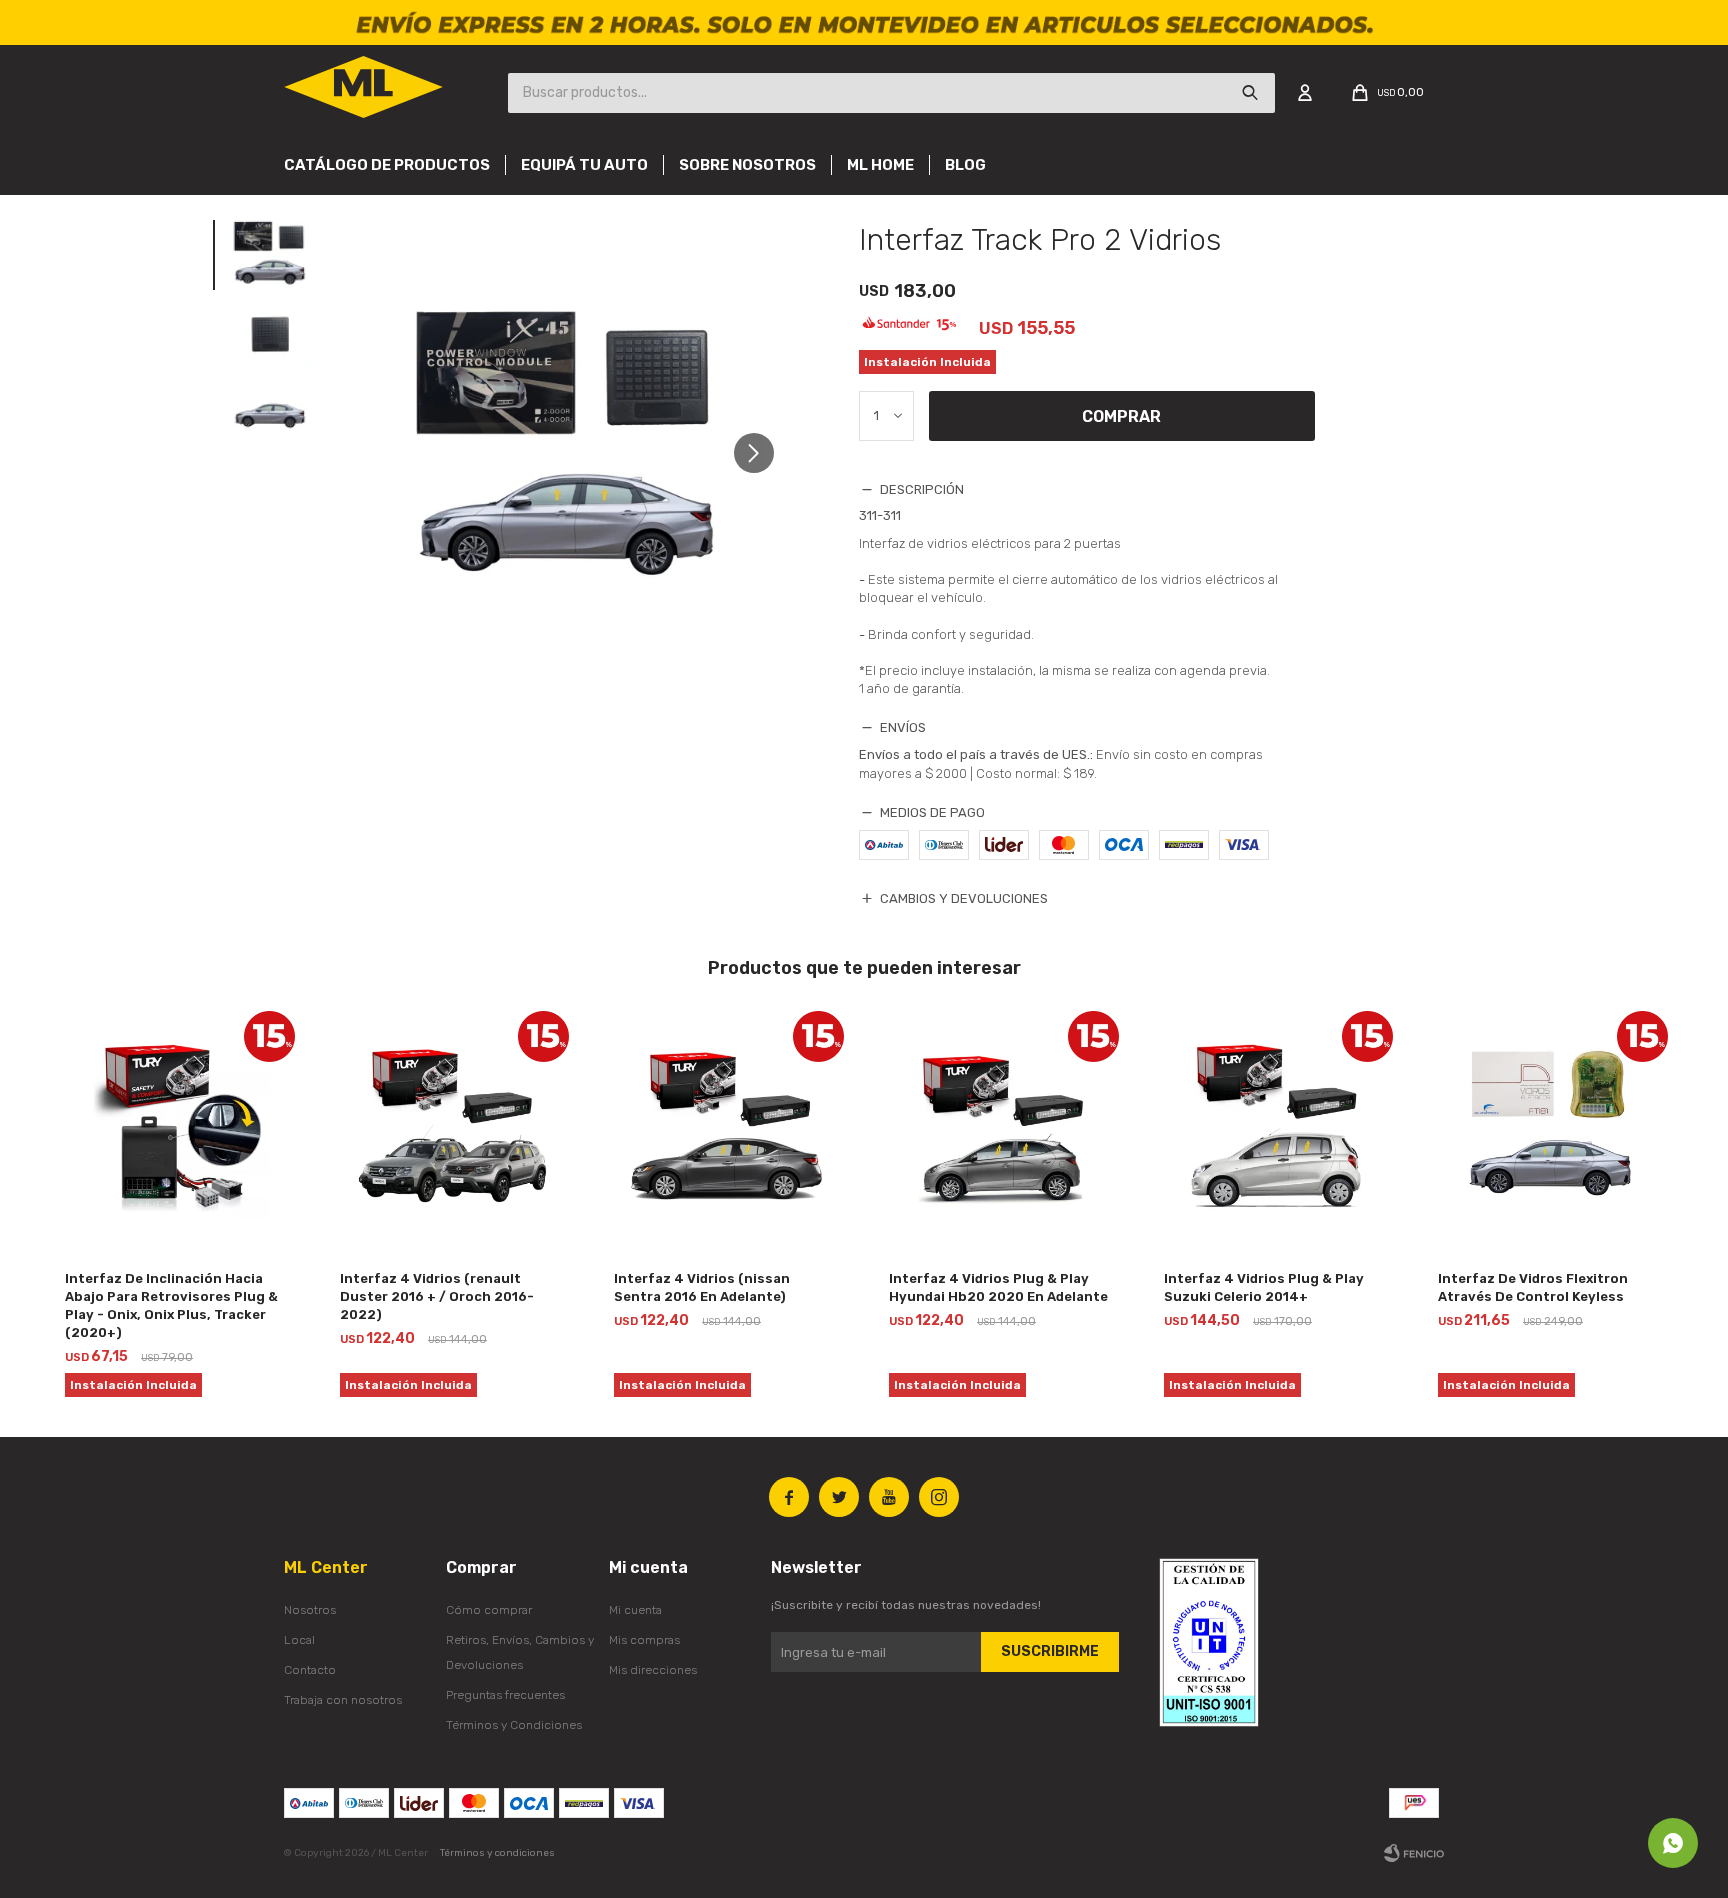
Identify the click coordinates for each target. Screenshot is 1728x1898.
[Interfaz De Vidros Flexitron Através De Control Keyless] (1550, 1128)
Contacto (310, 1670)
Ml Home (880, 165)
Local (299, 1640)
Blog (965, 165)
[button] (761, 452)
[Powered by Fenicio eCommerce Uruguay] (1414, 1853)
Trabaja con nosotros (343, 1700)
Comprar (1121, 416)
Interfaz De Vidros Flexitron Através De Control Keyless (1533, 1287)
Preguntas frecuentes (505, 1695)
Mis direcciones (653, 1670)
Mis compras (644, 1640)
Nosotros (310, 1610)
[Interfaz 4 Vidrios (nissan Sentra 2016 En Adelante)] (726, 1128)
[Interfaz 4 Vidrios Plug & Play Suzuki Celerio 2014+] (1276, 1128)
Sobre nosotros (747, 165)
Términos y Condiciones (514, 1725)
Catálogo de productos (387, 165)
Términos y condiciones (497, 1853)
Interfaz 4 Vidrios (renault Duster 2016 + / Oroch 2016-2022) (437, 1296)
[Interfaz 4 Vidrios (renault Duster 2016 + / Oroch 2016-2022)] (452, 1128)
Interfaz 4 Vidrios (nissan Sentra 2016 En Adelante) (702, 1287)
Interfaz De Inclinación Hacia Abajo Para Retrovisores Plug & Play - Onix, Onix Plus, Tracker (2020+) (171, 1305)
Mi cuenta (635, 1610)
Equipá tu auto (584, 165)
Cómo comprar (489, 1610)
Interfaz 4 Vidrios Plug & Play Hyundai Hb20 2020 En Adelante (998, 1287)
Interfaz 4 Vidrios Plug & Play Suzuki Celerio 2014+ (1264, 1287)
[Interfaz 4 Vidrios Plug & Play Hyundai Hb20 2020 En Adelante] (1001, 1128)
